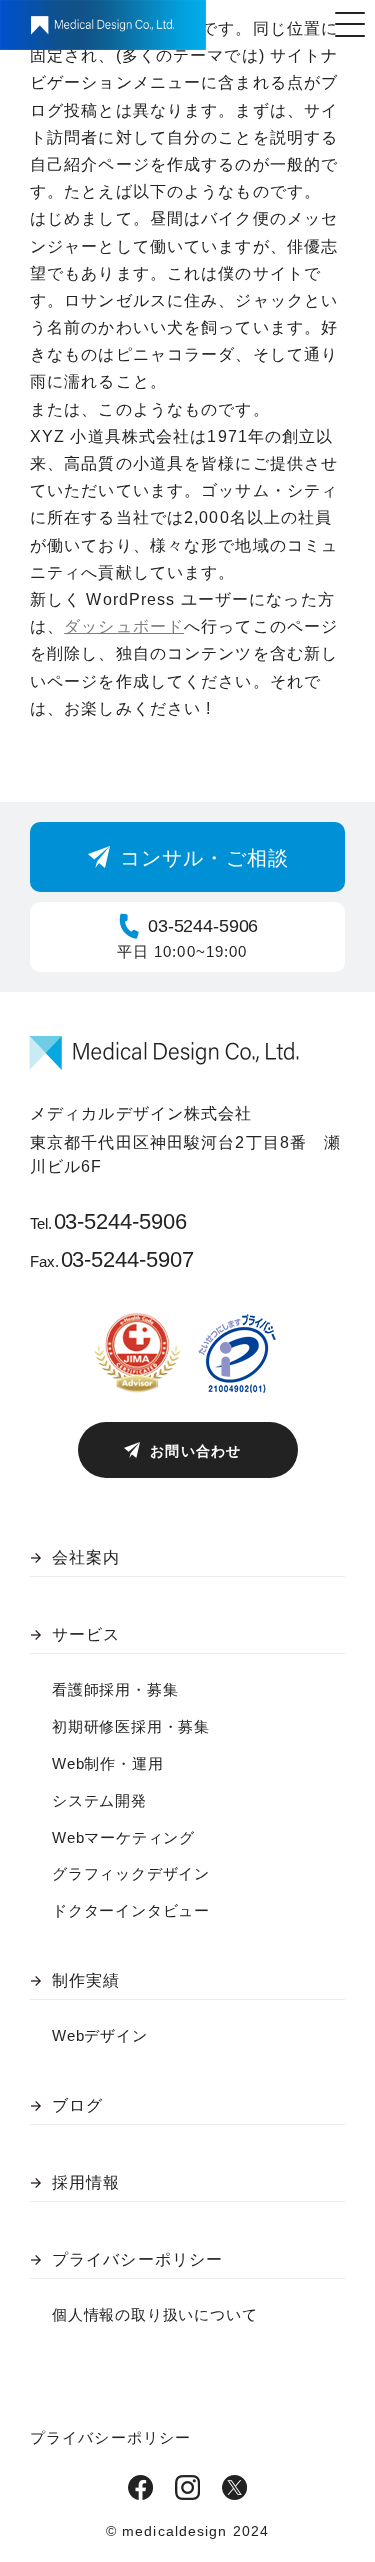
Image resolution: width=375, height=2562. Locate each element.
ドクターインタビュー (131, 1910)
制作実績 (86, 1980)
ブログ (77, 2105)
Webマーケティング (123, 1837)
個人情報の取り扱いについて (154, 2314)
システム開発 (99, 1800)
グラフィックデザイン (131, 1873)
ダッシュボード (124, 626)
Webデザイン (100, 2035)
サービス (86, 1634)
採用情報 (86, 2182)
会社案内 (86, 1557)
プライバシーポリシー (137, 2259)
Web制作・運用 (107, 1763)
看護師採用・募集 (115, 1689)
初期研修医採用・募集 (131, 1726)
